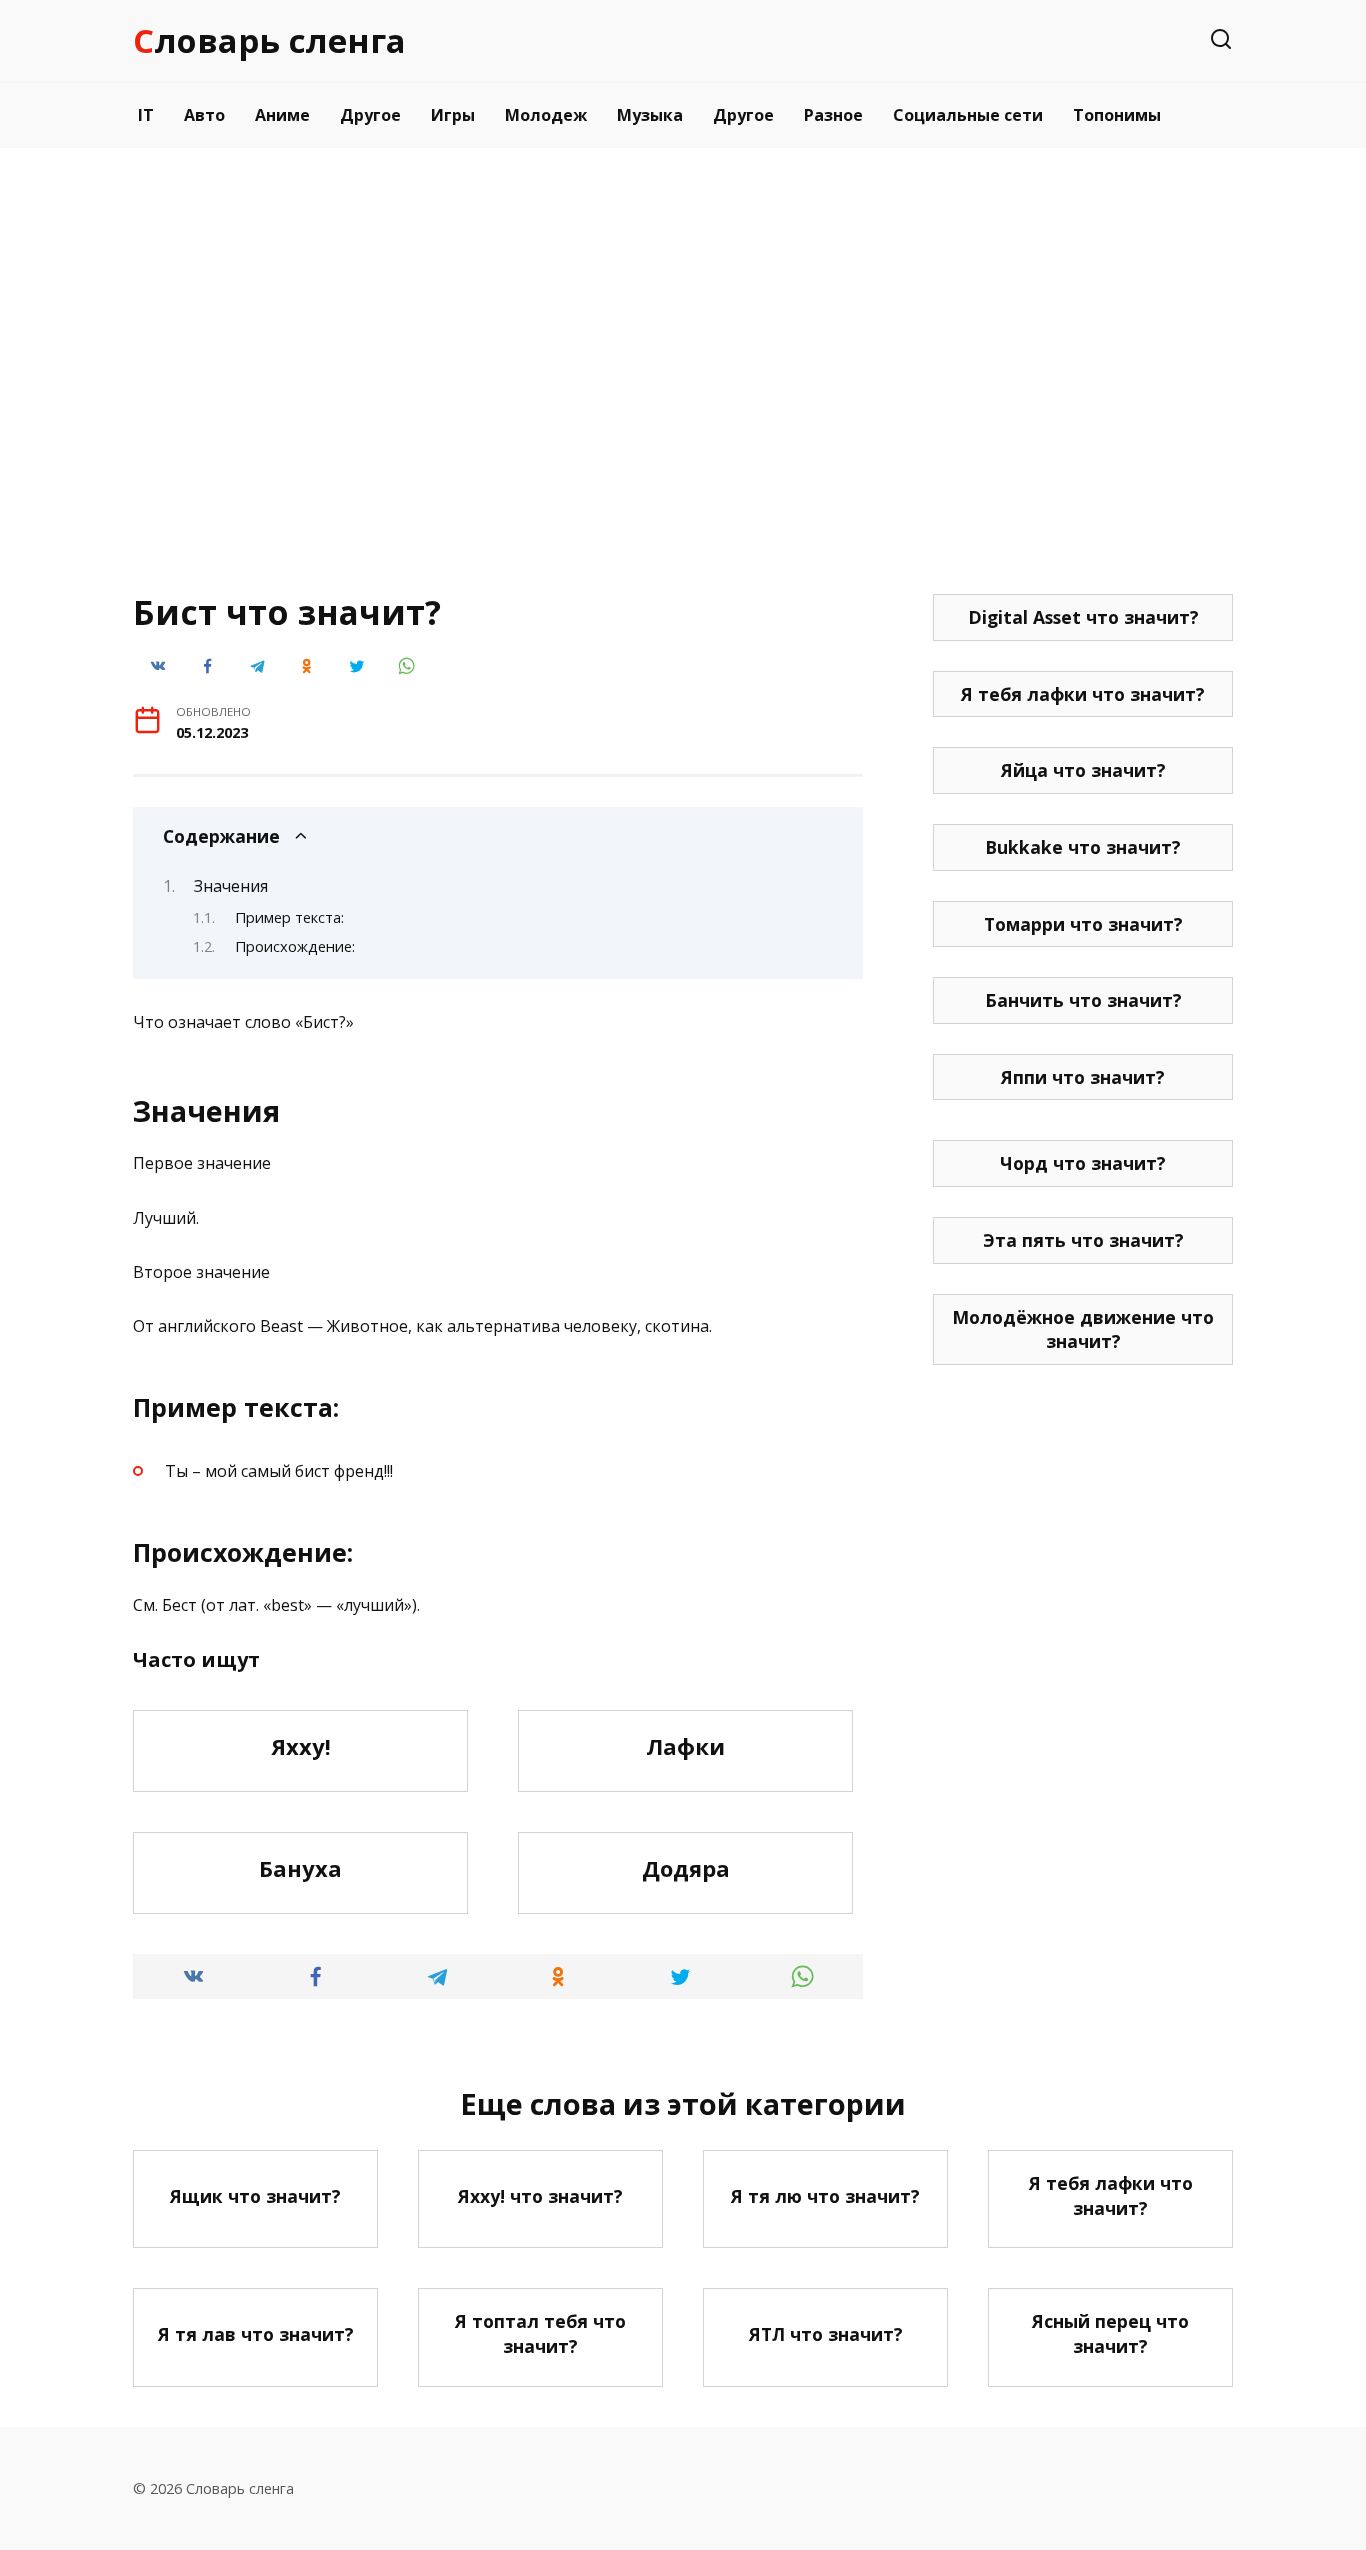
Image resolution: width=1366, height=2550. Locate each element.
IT (146, 115)
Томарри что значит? (1083, 924)
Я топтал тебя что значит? (540, 2333)
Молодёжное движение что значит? (1083, 1329)
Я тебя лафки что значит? (1083, 694)
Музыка (650, 115)
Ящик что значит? (255, 2195)
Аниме (282, 115)
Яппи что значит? (1083, 1077)
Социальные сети (968, 115)
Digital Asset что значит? (1083, 617)
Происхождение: (295, 946)
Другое (370, 115)
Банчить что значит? (1083, 1000)
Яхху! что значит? (540, 2195)
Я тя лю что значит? (825, 2195)
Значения (231, 886)
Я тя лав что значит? (256, 2334)
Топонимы (1117, 115)
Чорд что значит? (1083, 1163)
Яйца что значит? (1083, 770)
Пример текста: (289, 917)
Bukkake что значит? (1083, 847)
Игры (453, 115)
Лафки (685, 1746)
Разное (833, 115)
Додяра (686, 1868)
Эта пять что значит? (1083, 1240)
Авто (204, 115)
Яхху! (301, 1746)
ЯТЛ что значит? (826, 2334)
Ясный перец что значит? (1110, 2333)
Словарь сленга (269, 40)
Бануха (300, 1868)
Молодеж (546, 115)
